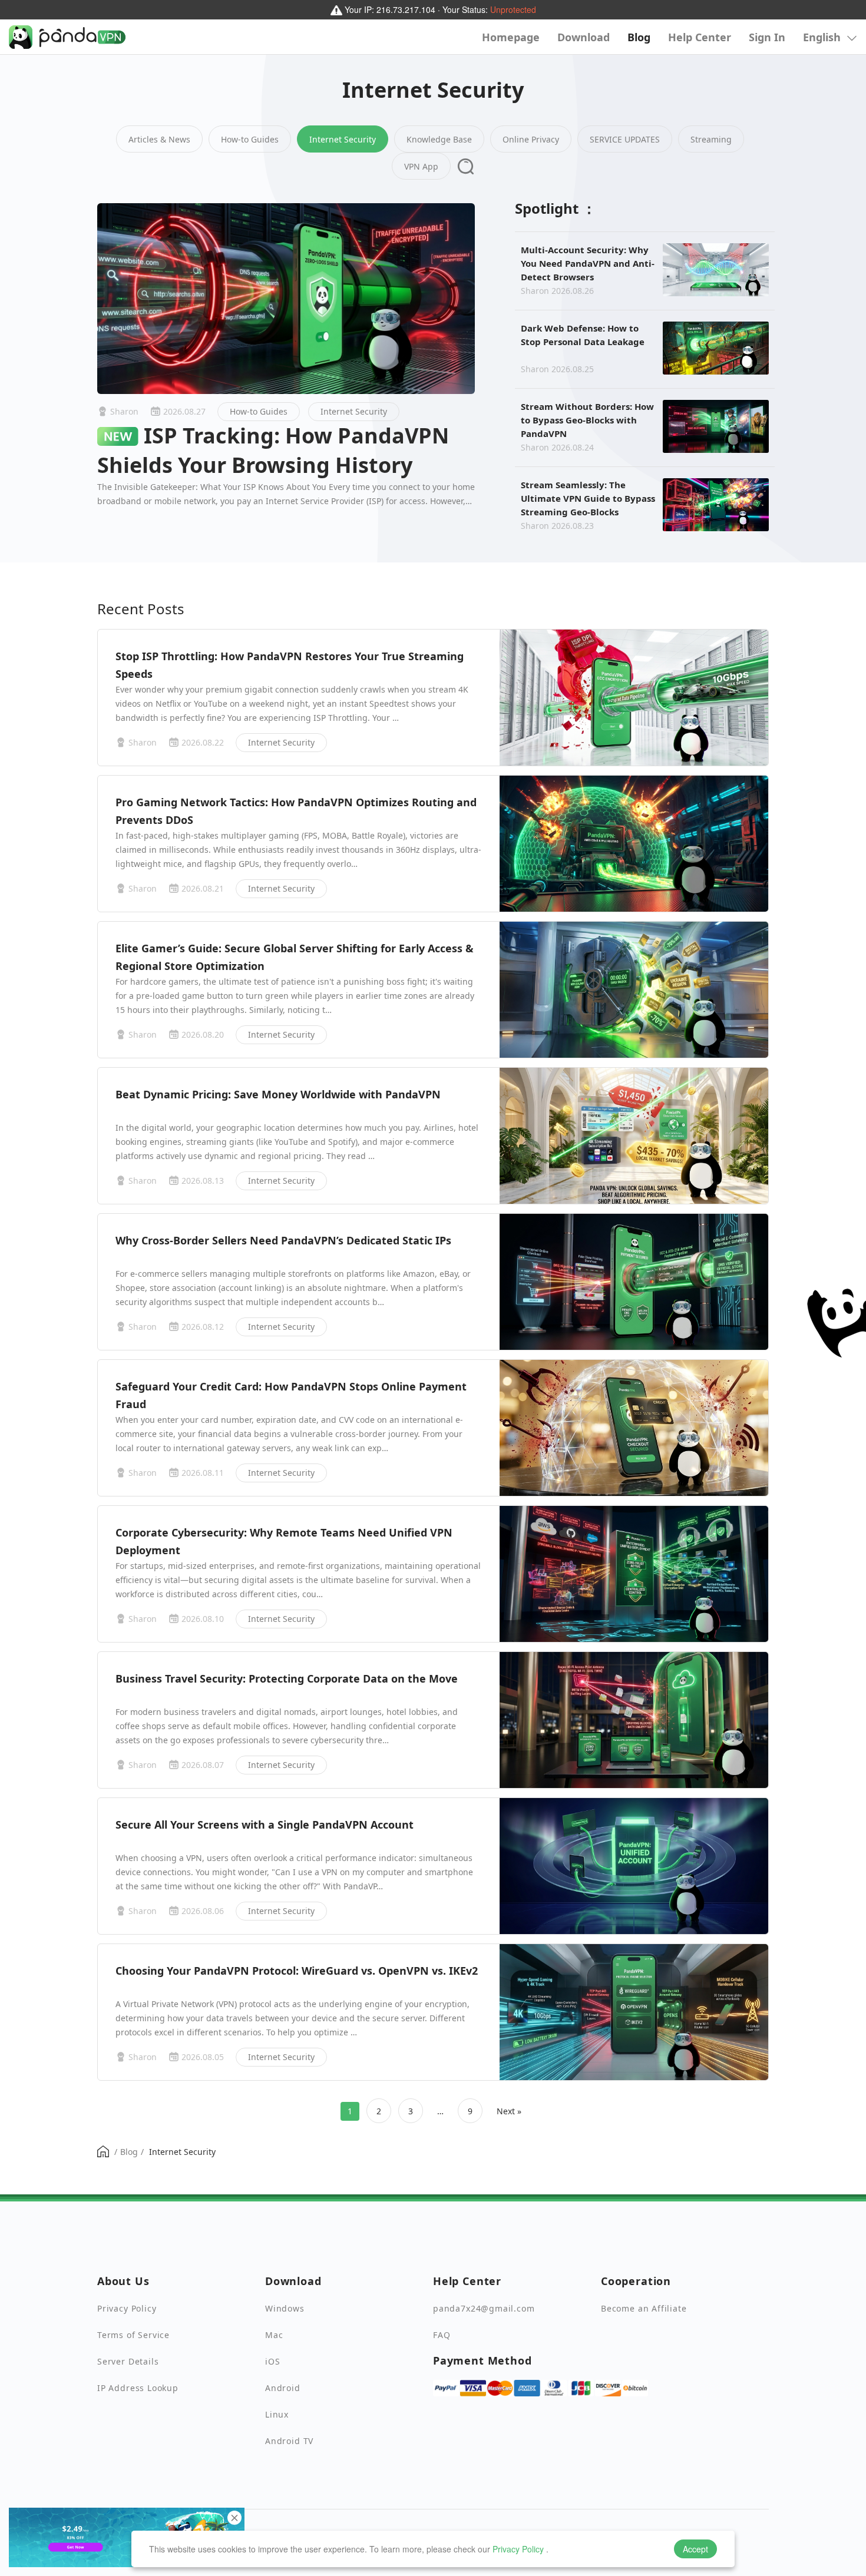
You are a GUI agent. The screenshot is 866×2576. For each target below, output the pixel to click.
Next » (509, 2111)
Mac (274, 2335)
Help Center (700, 37)
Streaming (711, 139)
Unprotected (513, 9)
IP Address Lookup (138, 2388)
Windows (285, 2308)
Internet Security (343, 139)
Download (584, 37)
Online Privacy (531, 139)
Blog (639, 37)
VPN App (421, 166)
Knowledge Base (439, 139)
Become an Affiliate (644, 2308)
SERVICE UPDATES (625, 139)
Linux (277, 2414)
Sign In (767, 37)
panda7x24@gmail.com (484, 2308)
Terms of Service (133, 2335)
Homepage (511, 37)
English (823, 37)
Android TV (289, 2441)
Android (283, 2388)
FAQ (442, 2335)
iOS (272, 2361)
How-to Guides (250, 139)
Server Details (128, 2361)
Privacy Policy (518, 2549)
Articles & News (159, 139)
